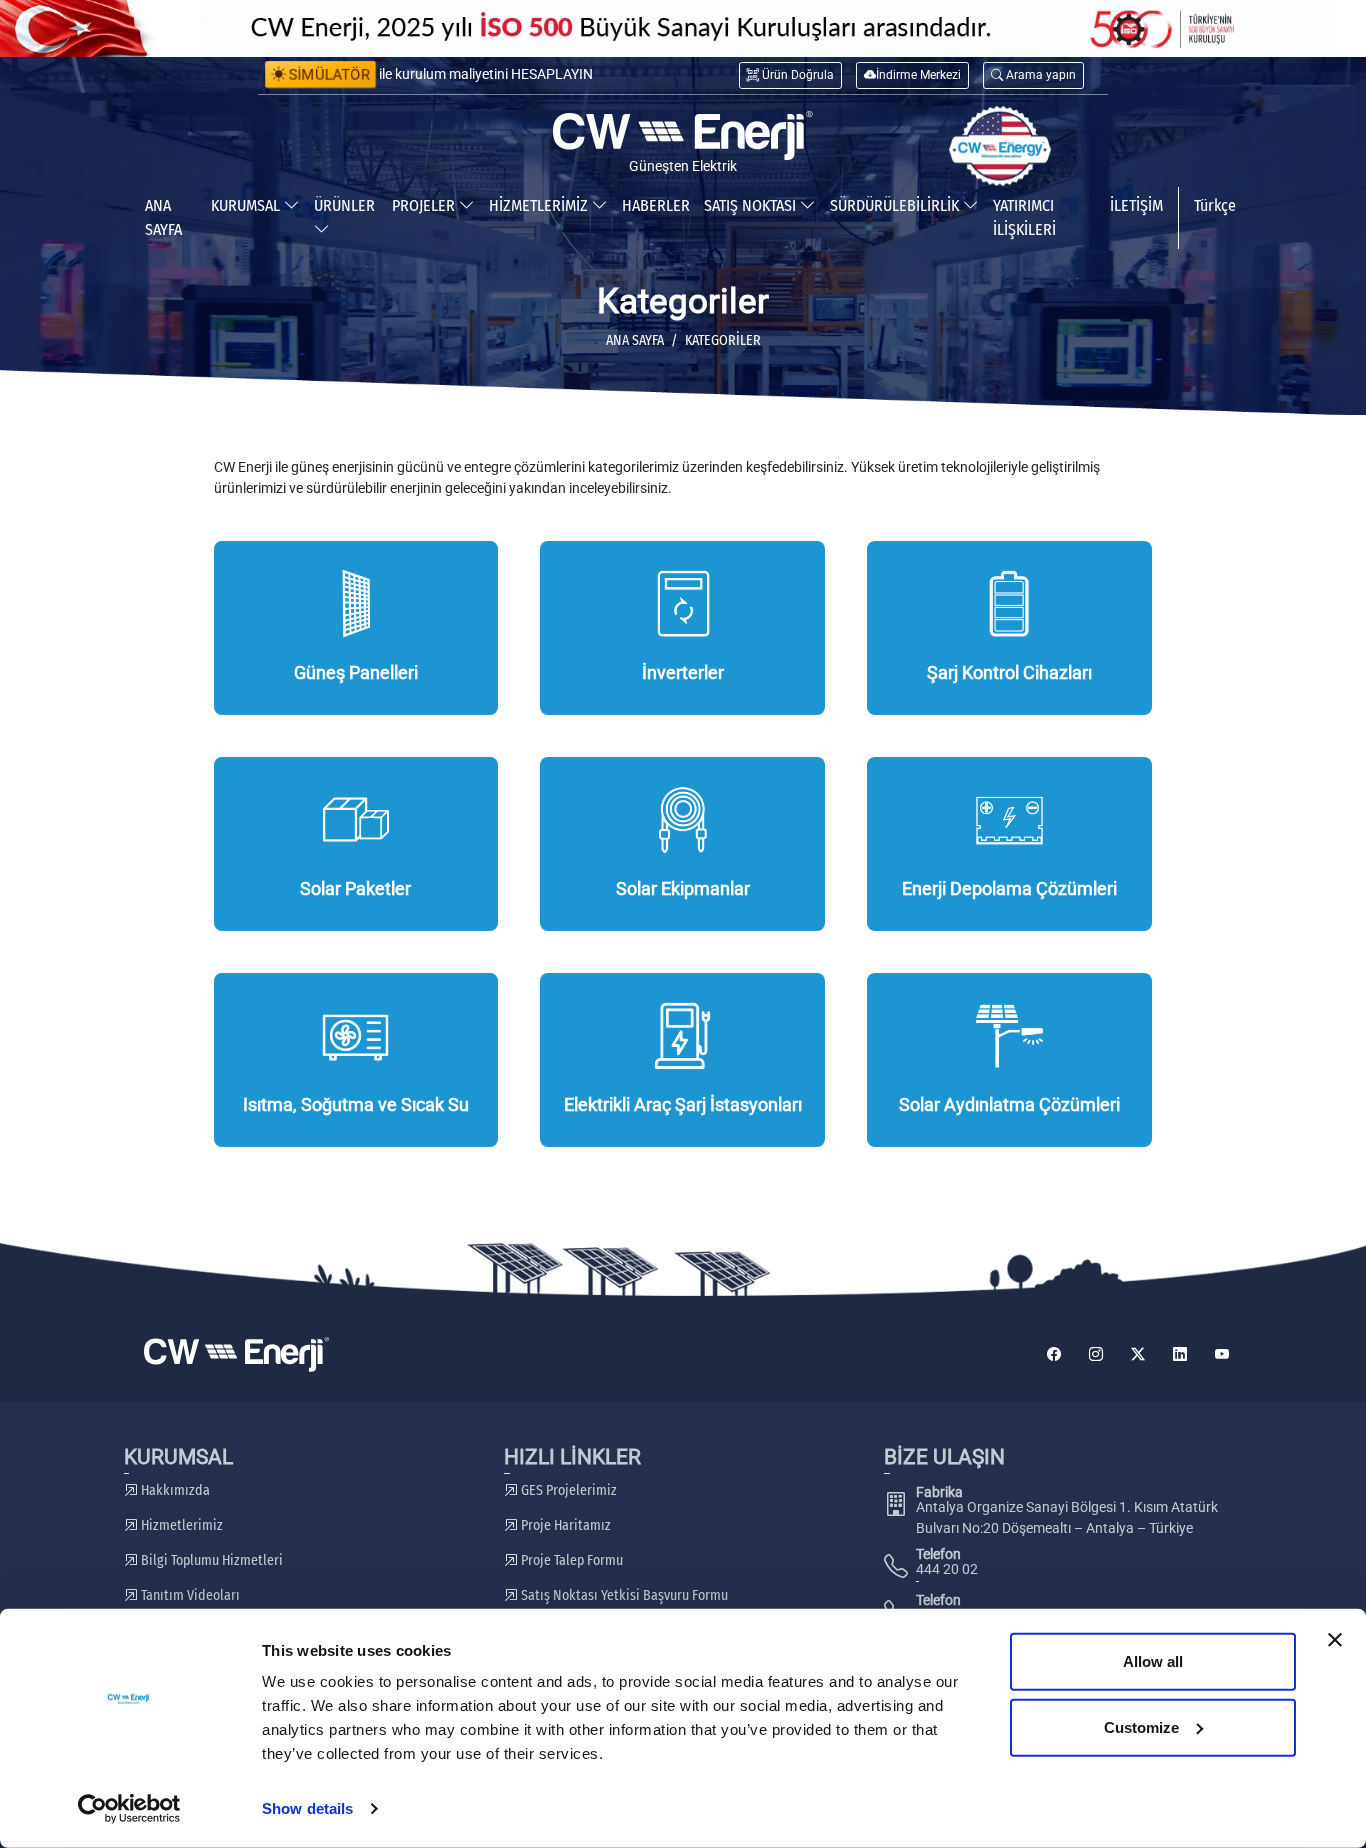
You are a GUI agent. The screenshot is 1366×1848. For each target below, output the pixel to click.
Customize (1141, 1726)
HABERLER (656, 205)
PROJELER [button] (425, 205)
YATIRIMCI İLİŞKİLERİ (1024, 217)
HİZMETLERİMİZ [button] (540, 205)
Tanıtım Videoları (189, 1595)
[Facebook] (1054, 1354)
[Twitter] (1138, 1354)
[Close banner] (1335, 1640)
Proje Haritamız (564, 1525)
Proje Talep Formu (570, 1560)
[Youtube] (1222, 1354)
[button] (1033, 75)
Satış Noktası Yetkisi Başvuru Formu (623, 1595)
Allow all (1153, 1661)
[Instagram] (1096, 1354)
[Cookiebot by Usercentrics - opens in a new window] (129, 1809)
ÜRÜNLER (344, 205)
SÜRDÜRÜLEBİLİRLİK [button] (896, 205)
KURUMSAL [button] (247, 205)
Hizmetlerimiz (180, 1525)
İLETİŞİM (1136, 205)
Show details (307, 1808)
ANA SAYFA (163, 217)
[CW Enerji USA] (1000, 146)
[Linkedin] (1180, 1354)
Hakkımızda (174, 1490)
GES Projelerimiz (567, 1490)
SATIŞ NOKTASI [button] (752, 205)
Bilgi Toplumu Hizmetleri (210, 1560)
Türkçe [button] (1215, 205)
